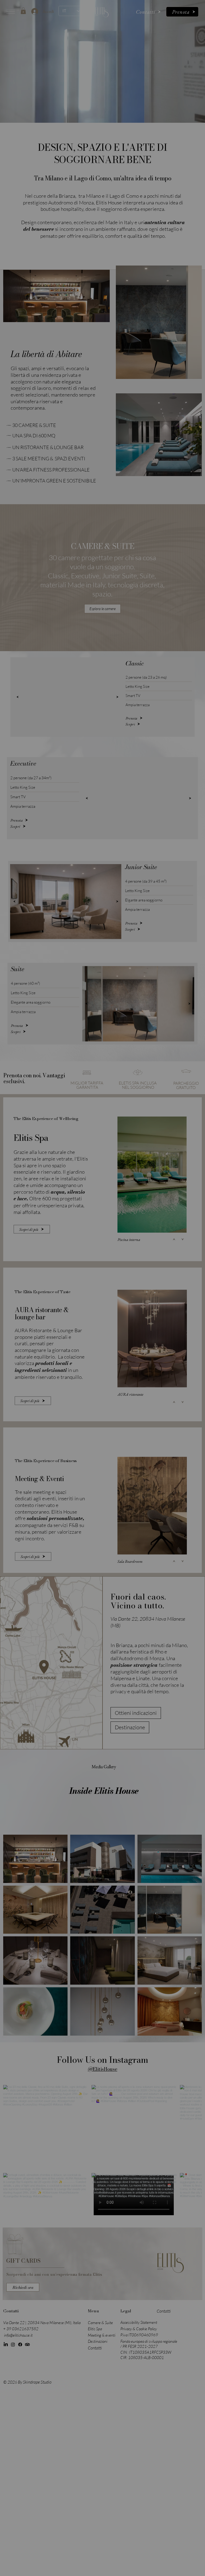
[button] (158, 1256)
